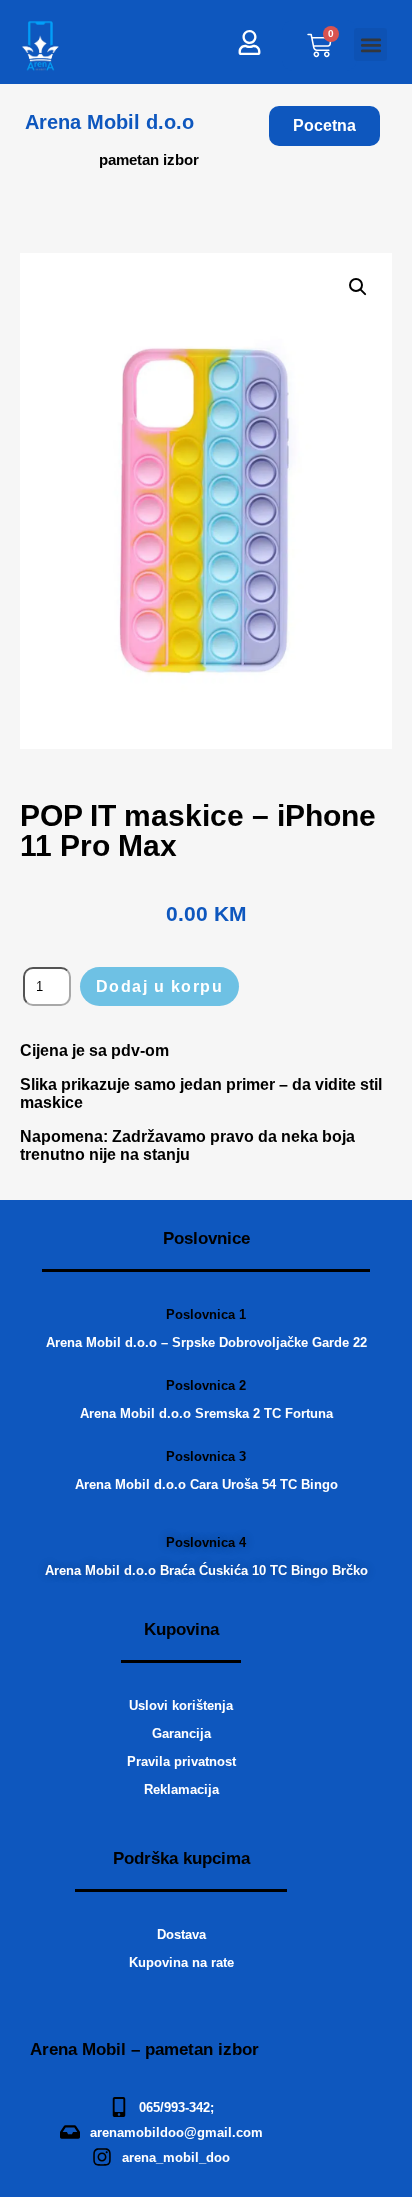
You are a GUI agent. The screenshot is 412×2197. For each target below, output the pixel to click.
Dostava (181, 1934)
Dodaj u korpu (160, 986)
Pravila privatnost (181, 1761)
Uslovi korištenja (181, 1705)
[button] (370, 44)
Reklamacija (181, 1789)
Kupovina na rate (181, 1962)
